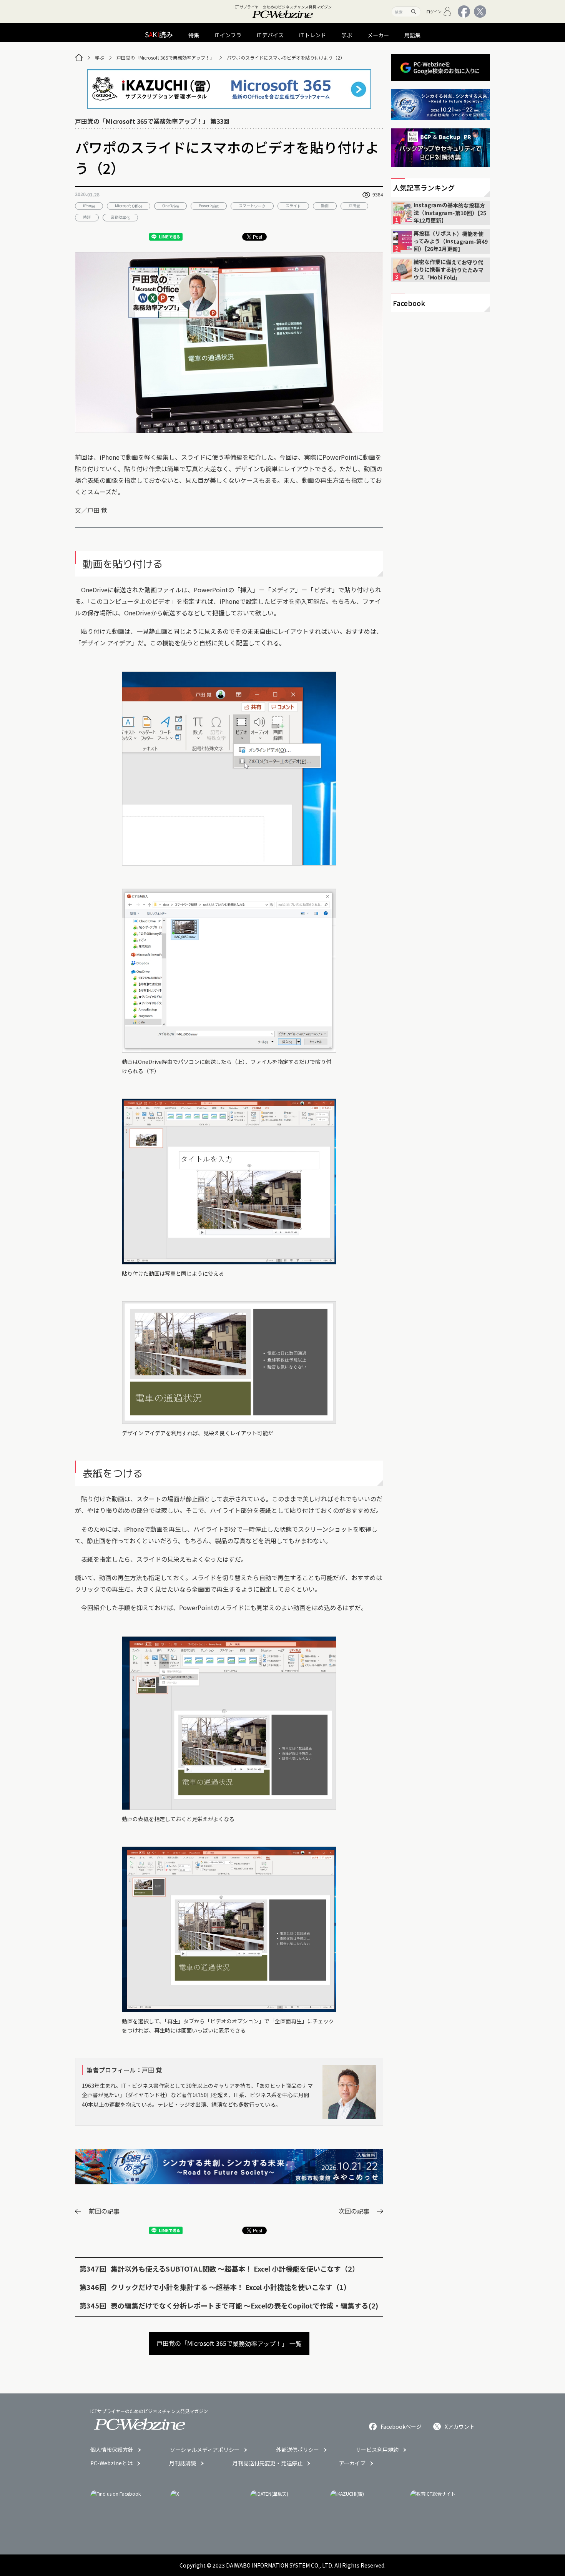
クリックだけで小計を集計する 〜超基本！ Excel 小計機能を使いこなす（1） (231, 2287)
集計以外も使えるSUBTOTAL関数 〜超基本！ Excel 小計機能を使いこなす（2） (235, 2269)
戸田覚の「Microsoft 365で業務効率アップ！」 (165, 57)
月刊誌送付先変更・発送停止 (268, 2463)
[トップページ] (79, 58)
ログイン (434, 11)
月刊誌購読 (183, 2463)
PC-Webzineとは (111, 2463)
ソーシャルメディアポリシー (205, 2450)
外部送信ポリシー (297, 2450)
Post (258, 237)
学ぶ (100, 57)
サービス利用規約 (377, 2450)
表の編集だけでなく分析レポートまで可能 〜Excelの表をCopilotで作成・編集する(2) (244, 2305)
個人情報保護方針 (112, 2450)
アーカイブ (352, 2463)
